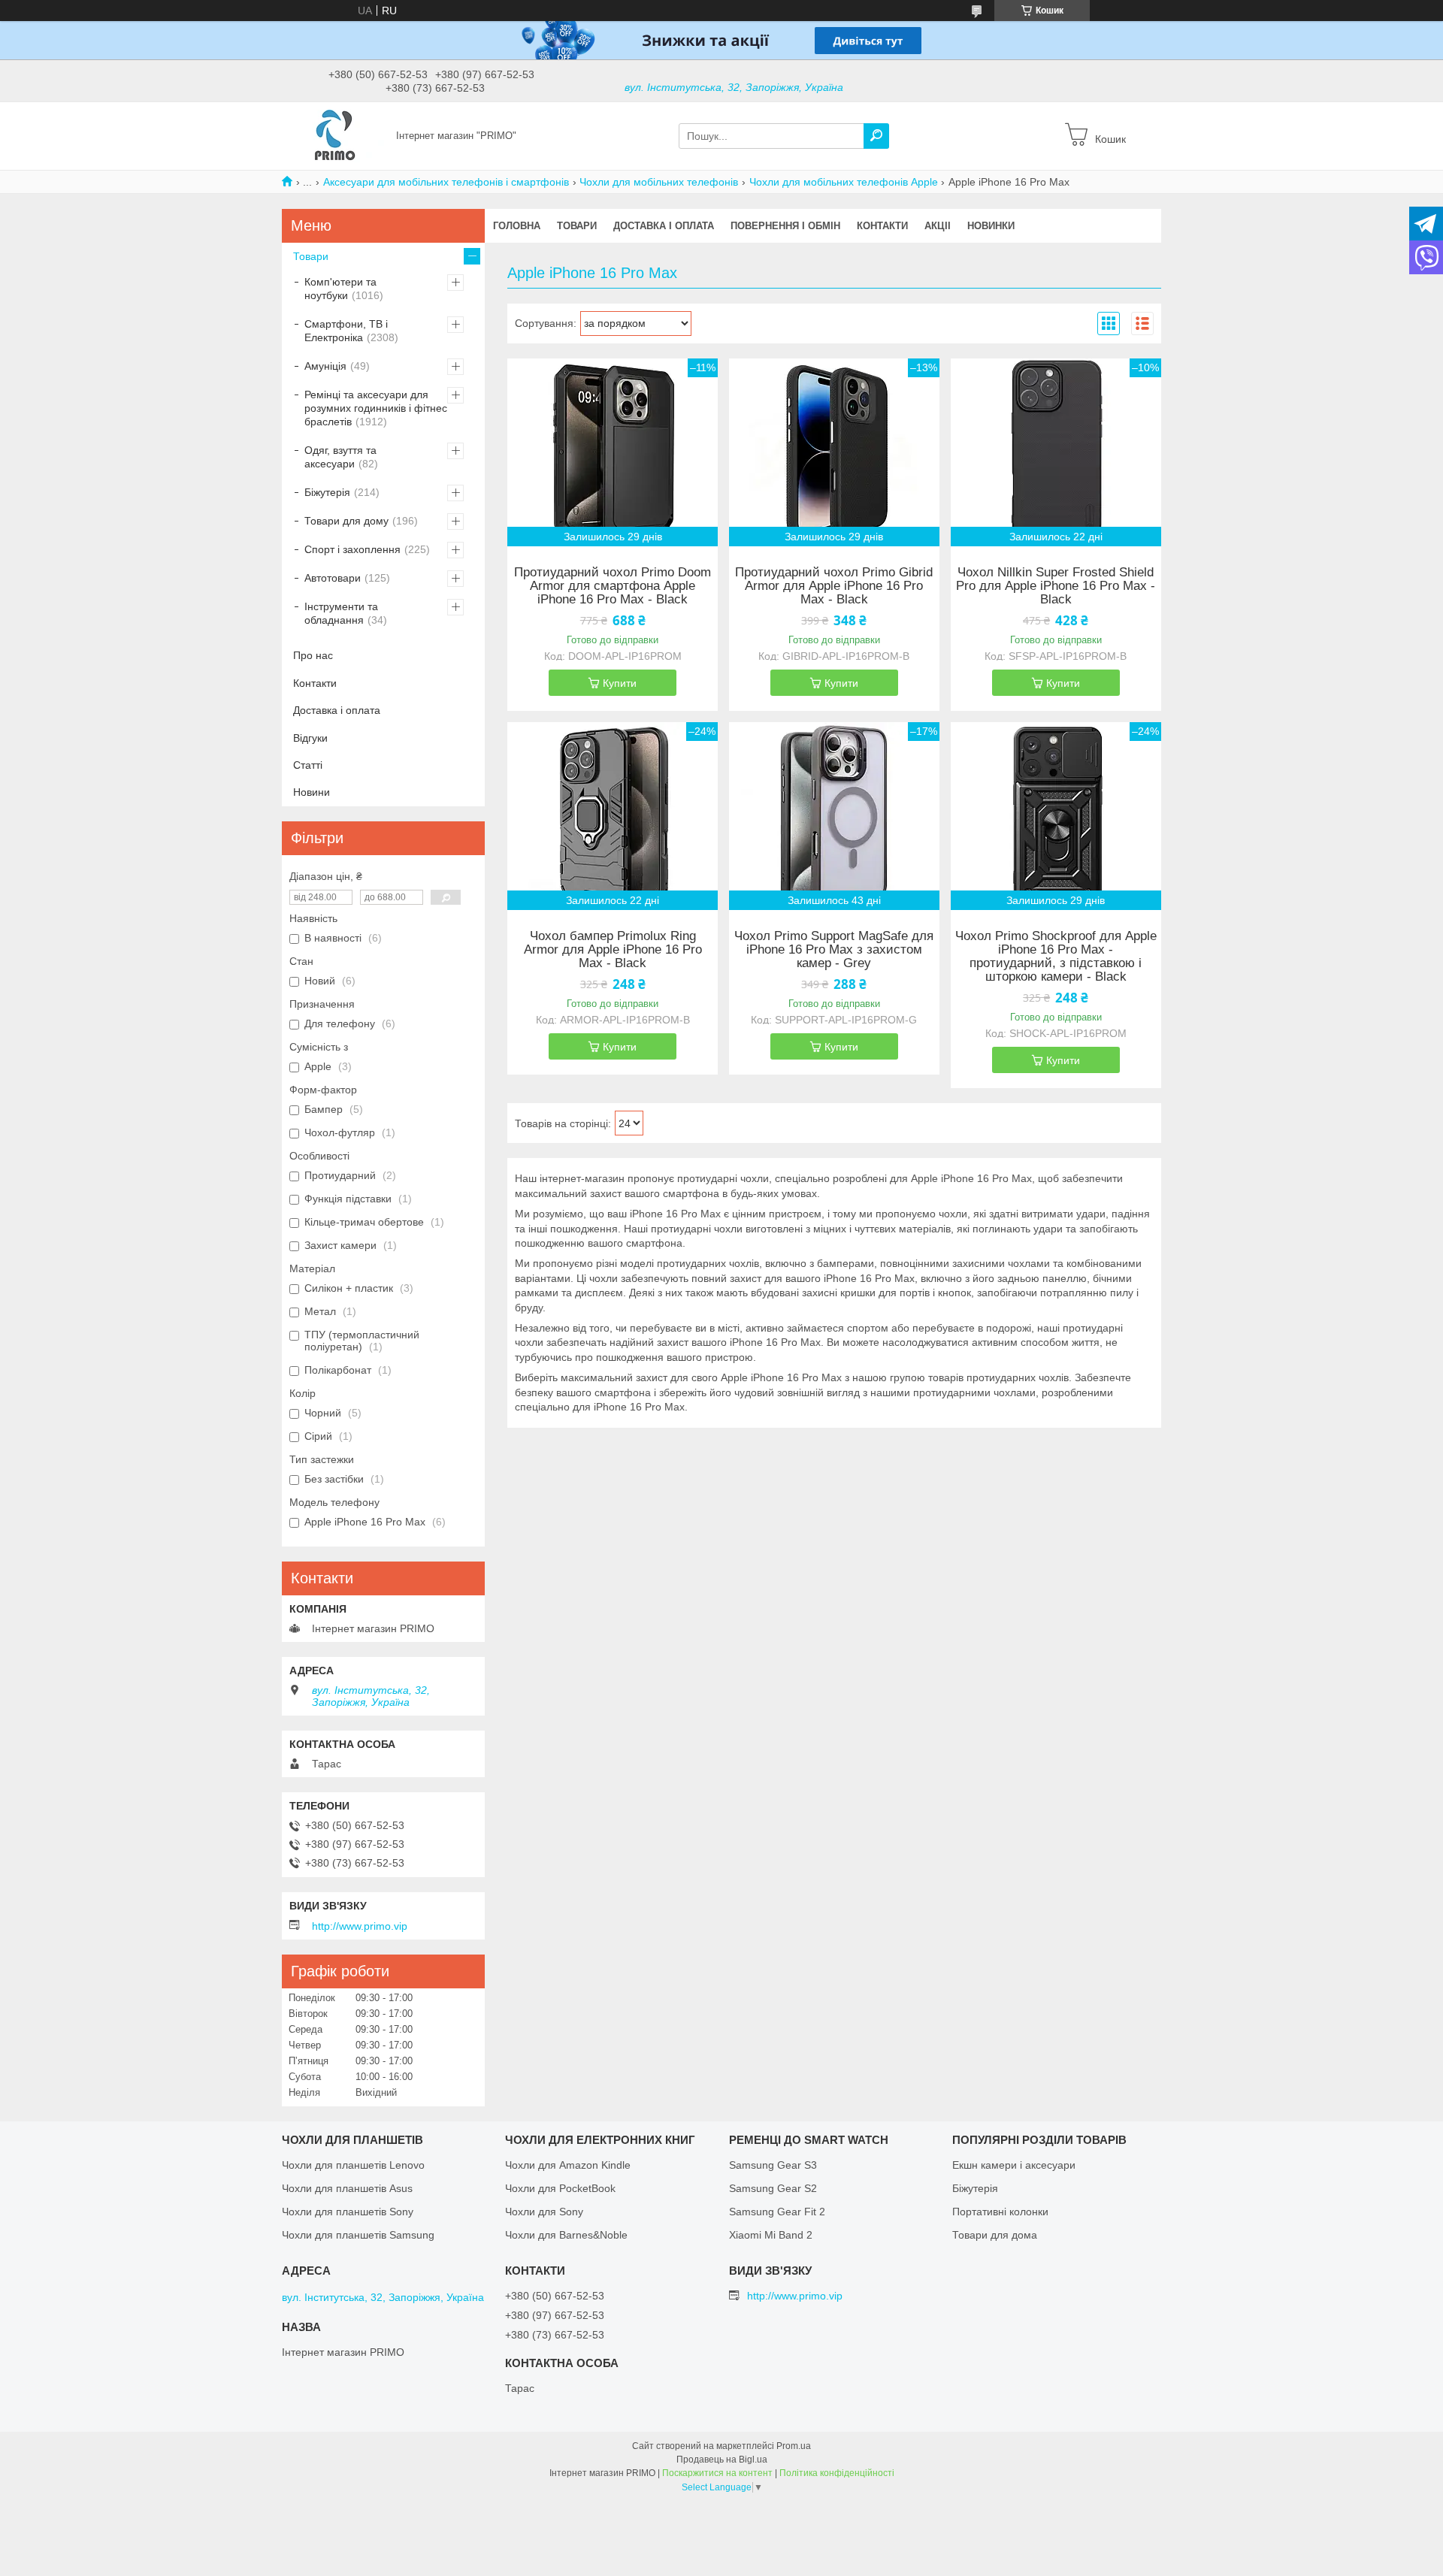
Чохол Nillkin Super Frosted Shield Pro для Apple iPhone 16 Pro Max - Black (1056, 586)
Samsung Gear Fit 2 (777, 2212)
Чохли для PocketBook (560, 2188)
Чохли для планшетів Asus (347, 2188)
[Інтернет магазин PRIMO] (334, 135)
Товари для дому (346, 521)
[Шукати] (876, 136)
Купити (620, 683)
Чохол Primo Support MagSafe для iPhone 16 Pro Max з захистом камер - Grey (834, 950)
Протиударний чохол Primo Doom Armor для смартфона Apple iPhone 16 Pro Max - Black (613, 586)
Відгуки (310, 738)
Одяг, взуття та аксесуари (340, 457)
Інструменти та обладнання (341, 613)
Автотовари (333, 578)
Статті (308, 765)
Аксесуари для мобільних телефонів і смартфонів (446, 182)
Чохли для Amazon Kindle (568, 2165)
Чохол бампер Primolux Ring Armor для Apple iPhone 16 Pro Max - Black (613, 950)
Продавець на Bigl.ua (722, 2460)
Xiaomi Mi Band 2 (771, 2235)
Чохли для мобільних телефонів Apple (844, 182)
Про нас (313, 655)
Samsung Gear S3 (773, 2165)
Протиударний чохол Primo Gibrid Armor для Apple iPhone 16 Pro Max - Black (834, 586)
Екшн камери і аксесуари (1014, 2165)
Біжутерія (327, 492)
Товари (577, 226)
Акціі (938, 226)
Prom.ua (794, 2446)
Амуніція (325, 366)
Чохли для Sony (544, 2212)
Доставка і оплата (664, 226)
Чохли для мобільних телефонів (659, 182)
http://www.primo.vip (360, 1926)
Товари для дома (995, 2235)
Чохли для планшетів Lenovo (353, 2165)
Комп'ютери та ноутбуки (340, 289)
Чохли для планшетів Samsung (358, 2235)
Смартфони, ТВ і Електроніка (346, 331)
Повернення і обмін (785, 226)
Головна (517, 226)
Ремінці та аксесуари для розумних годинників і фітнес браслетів (376, 408)
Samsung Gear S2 (773, 2188)
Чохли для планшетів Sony (348, 2212)
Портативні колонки (1000, 2212)
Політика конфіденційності (837, 2473)
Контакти (882, 226)
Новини (312, 792)
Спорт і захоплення (352, 549)
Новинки (991, 226)
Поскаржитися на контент (717, 2473)
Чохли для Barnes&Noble (566, 2235)
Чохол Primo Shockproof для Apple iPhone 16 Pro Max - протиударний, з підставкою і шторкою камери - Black (1056, 957)
